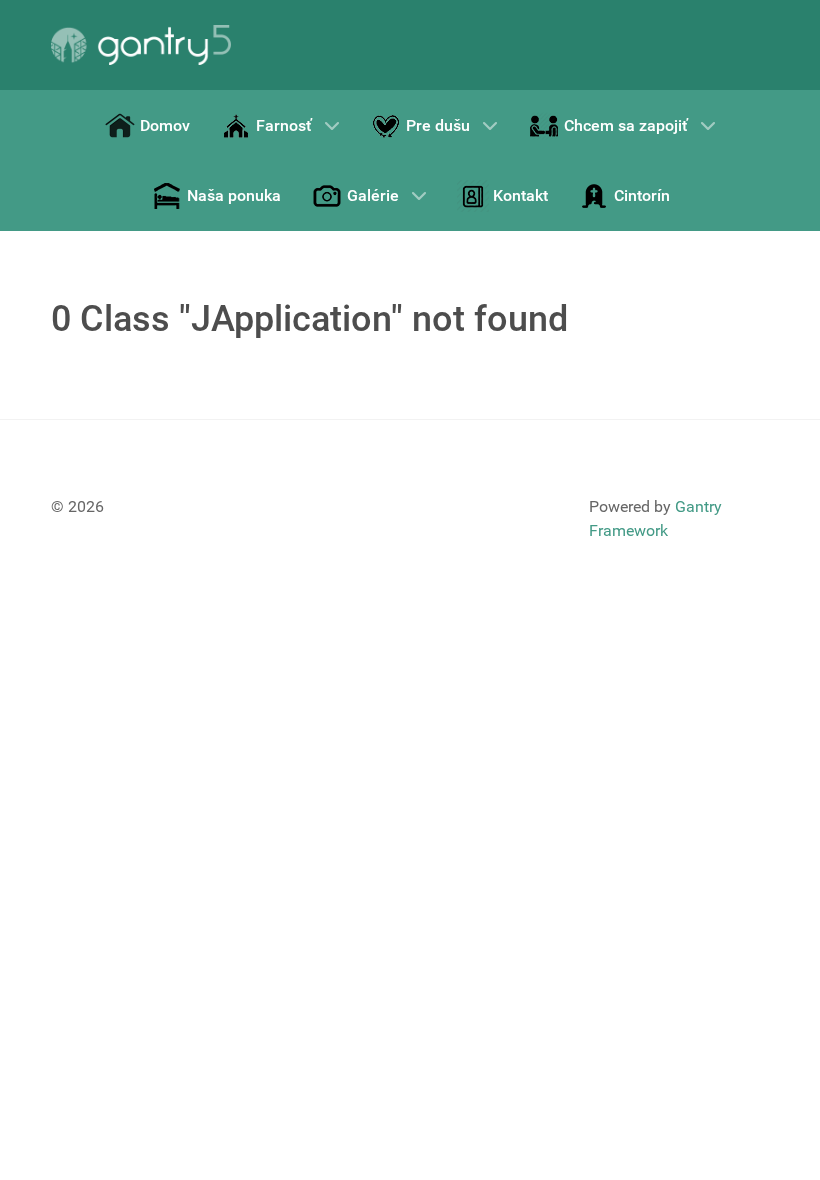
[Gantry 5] (141, 45)
